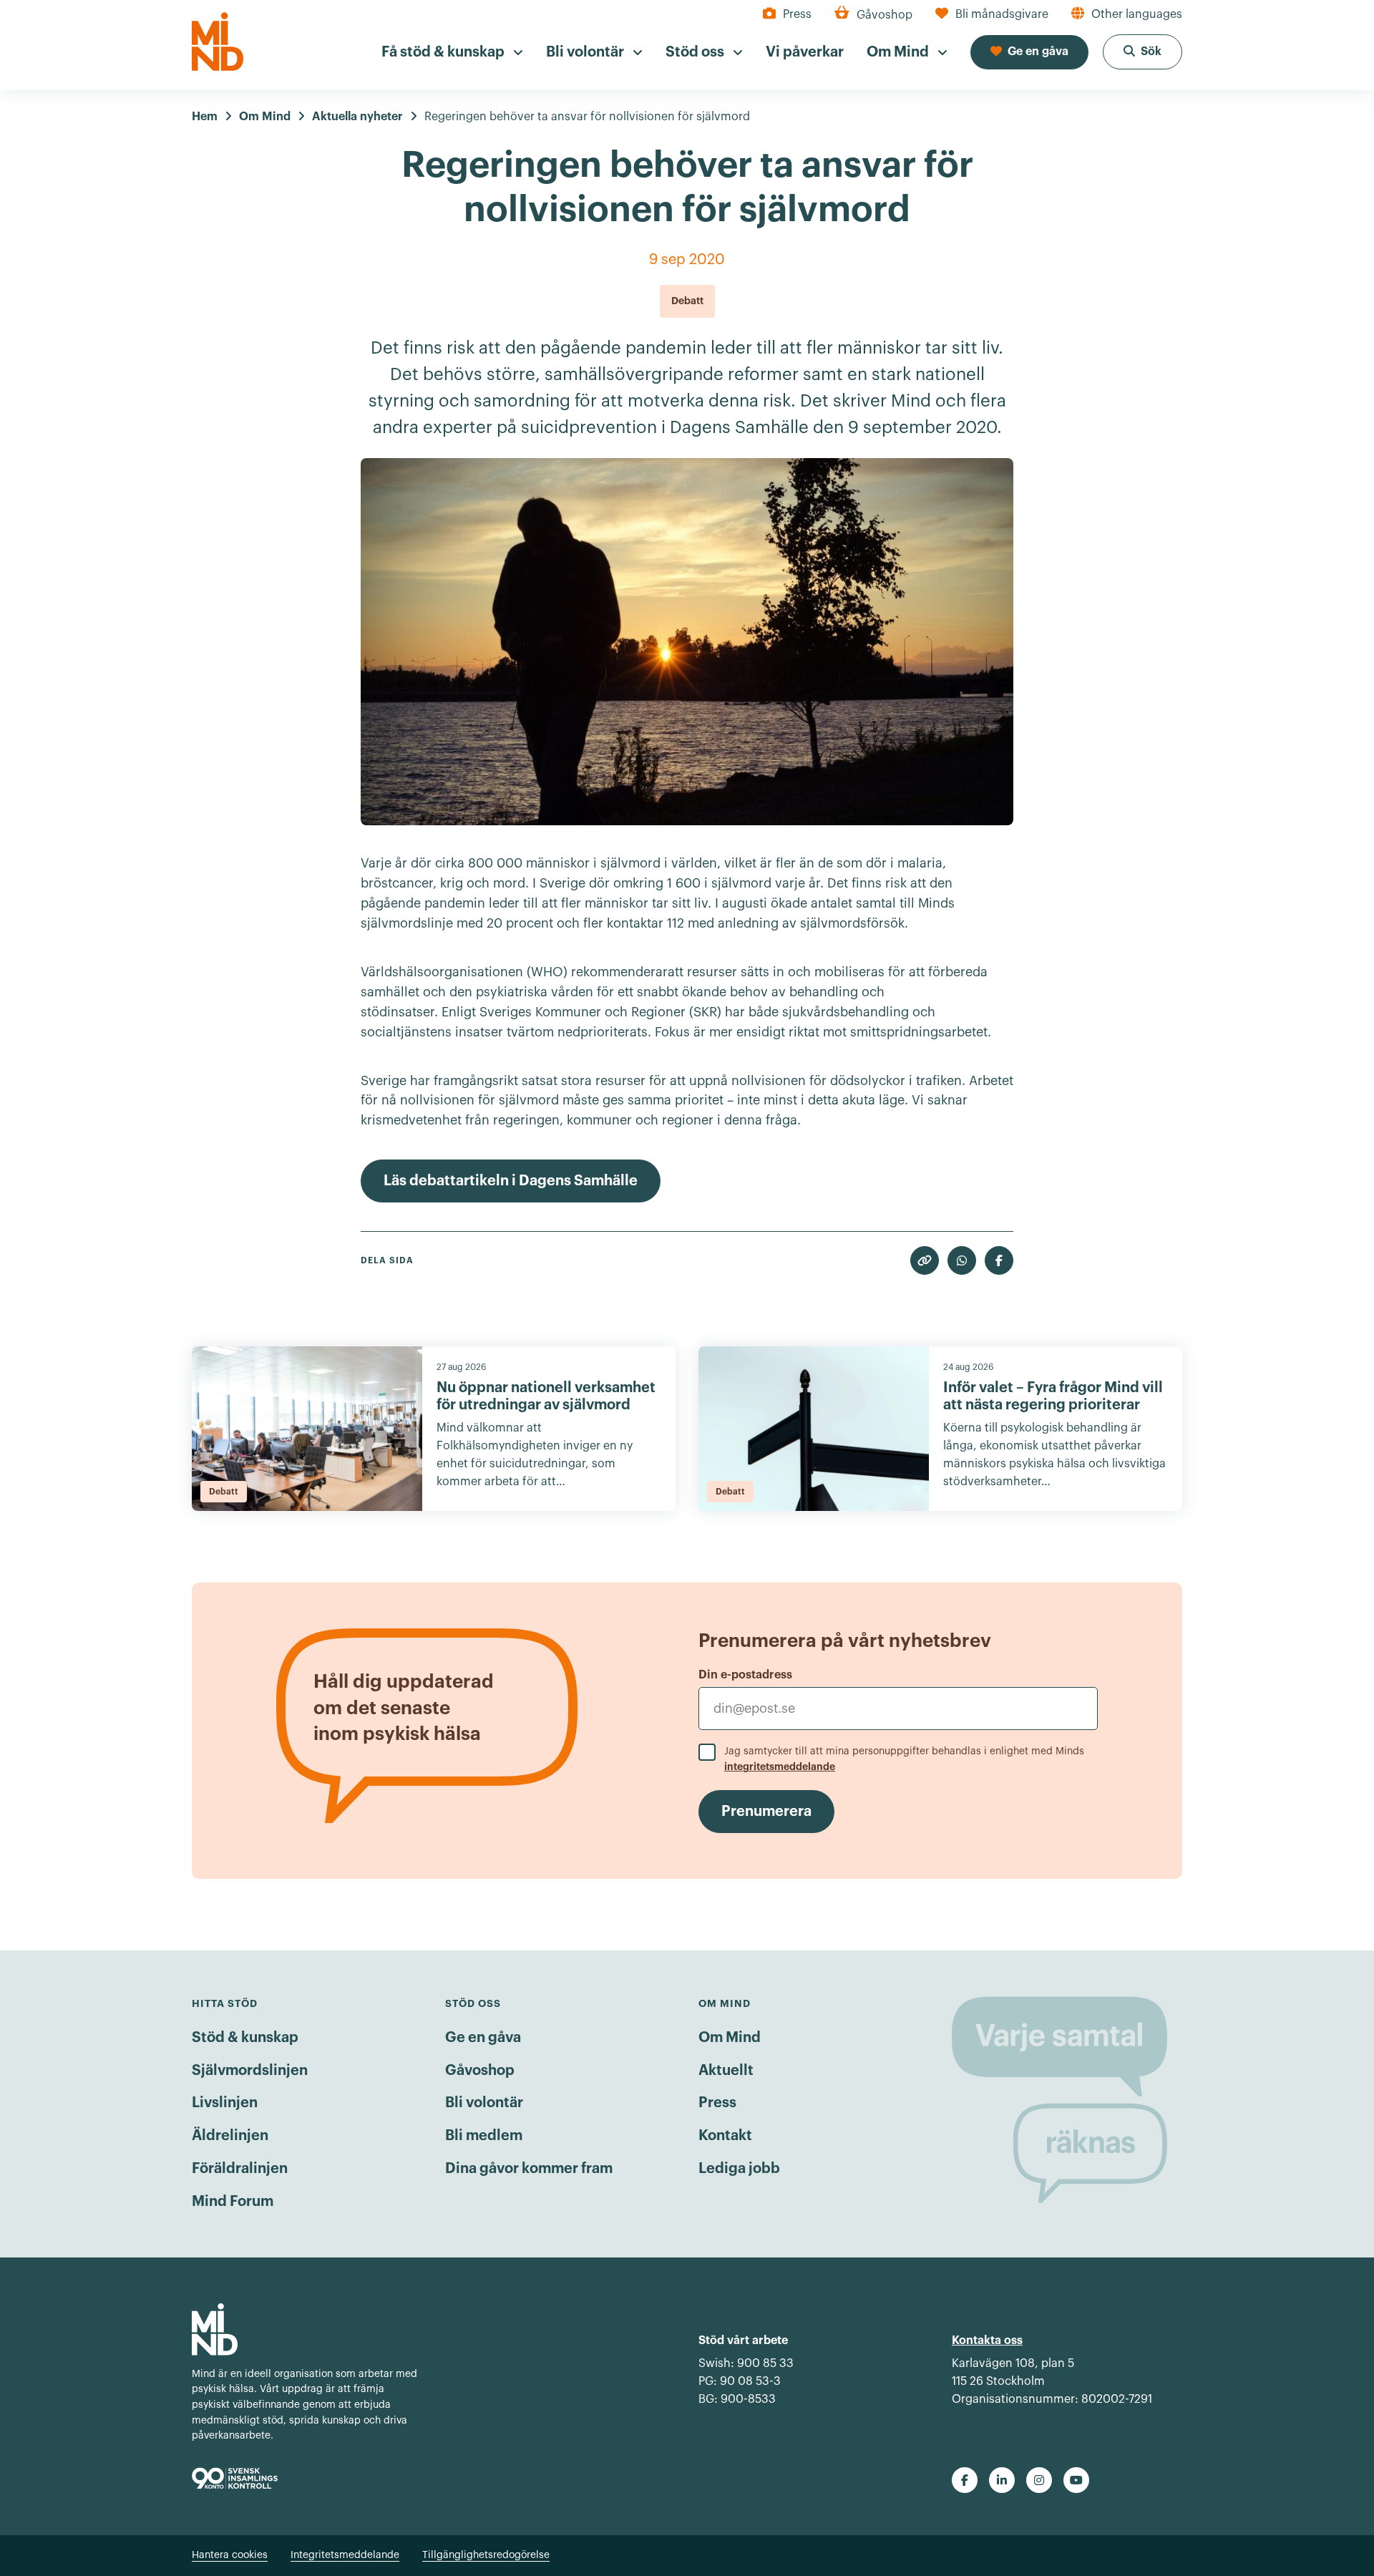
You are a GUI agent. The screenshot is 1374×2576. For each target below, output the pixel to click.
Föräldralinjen (240, 2169)
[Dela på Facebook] (999, 1260)
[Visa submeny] (518, 53)
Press (717, 2103)
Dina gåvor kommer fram (529, 2169)
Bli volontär (484, 2103)
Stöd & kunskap (245, 2038)
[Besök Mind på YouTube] (1076, 2480)
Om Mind (730, 2038)
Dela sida (387, 1260)
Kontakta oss (987, 2341)
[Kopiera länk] (925, 1260)
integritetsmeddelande (780, 1766)
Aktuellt (726, 2071)
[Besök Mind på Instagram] (1039, 2480)
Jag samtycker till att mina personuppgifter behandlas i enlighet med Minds (904, 1759)
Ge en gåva (483, 2038)
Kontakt (725, 2136)
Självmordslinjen (250, 2071)
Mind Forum (233, 2202)
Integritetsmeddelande (345, 2555)
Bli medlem (484, 2136)
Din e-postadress (745, 1675)
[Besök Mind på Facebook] (965, 2480)
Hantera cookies (230, 2555)
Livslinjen (225, 2103)
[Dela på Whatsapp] (962, 1260)
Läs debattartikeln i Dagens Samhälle (511, 1181)
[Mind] (218, 42)
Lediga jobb (739, 2169)
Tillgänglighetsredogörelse (486, 2555)
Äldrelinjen (230, 2136)
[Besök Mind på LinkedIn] (1002, 2480)
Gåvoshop (480, 2071)
